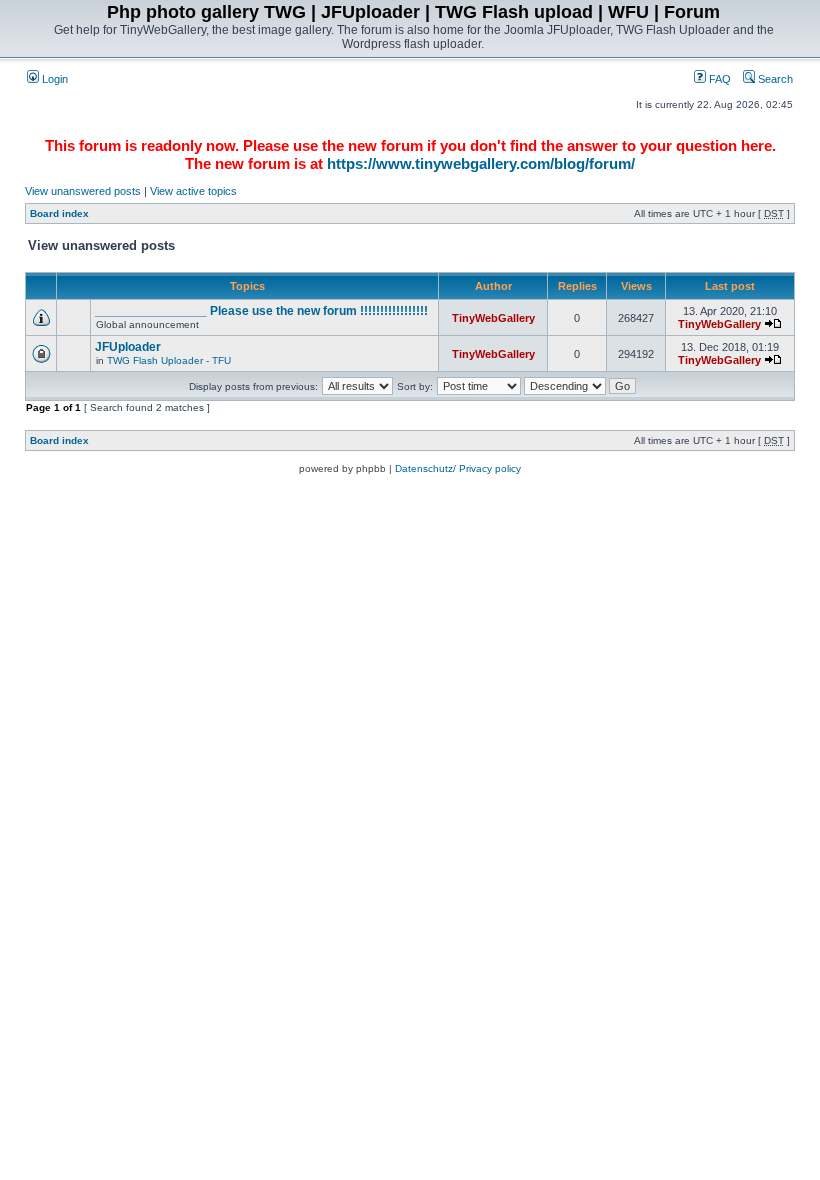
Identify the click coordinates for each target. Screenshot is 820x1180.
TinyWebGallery (493, 318)
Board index (59, 213)
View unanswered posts (83, 191)
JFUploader (128, 347)
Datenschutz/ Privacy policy (458, 468)
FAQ (718, 79)
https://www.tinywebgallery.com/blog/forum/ (481, 163)
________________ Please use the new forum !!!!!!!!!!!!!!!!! (261, 311)
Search (774, 79)
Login (53, 79)
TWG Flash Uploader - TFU (169, 360)
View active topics (193, 191)
